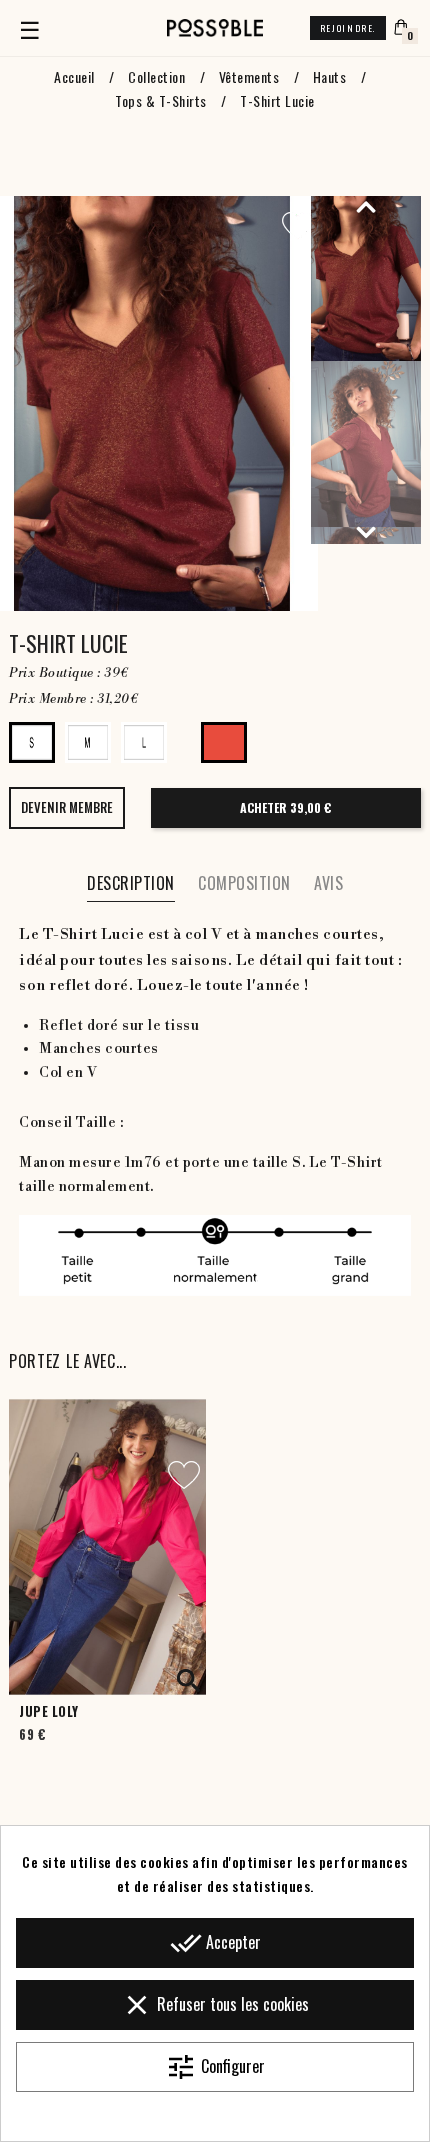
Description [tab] (131, 883)
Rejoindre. (348, 28)
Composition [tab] (244, 883)
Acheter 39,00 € (285, 807)
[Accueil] (215, 28)
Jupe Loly (49, 1711)
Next (366, 532)
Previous (366, 206)
